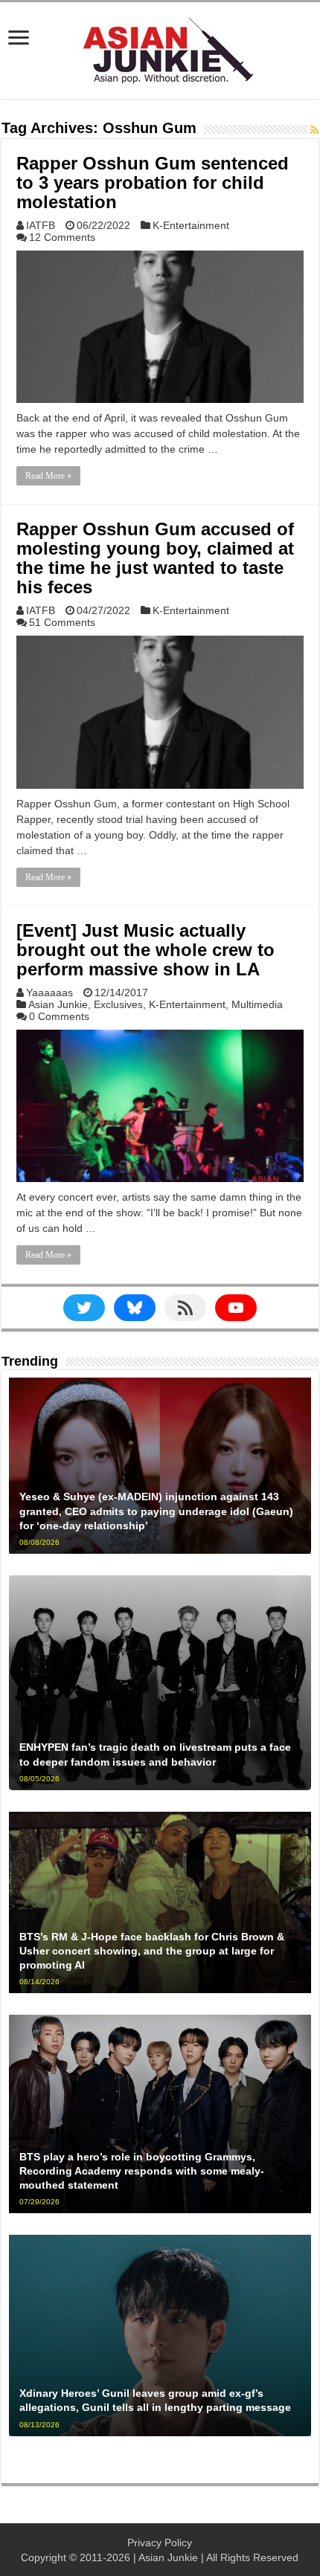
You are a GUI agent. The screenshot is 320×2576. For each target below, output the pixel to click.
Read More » (48, 476)
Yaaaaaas (49, 992)
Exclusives (118, 1004)
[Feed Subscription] (314, 130)
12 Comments (62, 237)
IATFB (41, 225)
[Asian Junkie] (160, 48)
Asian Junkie (58, 1004)
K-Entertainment (191, 225)
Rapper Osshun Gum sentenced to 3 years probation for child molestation (153, 183)
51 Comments (62, 622)
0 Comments (59, 1016)
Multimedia (257, 1004)
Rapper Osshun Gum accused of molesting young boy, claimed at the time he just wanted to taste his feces (155, 558)
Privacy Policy (160, 2543)
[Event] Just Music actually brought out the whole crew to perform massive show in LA (145, 950)
